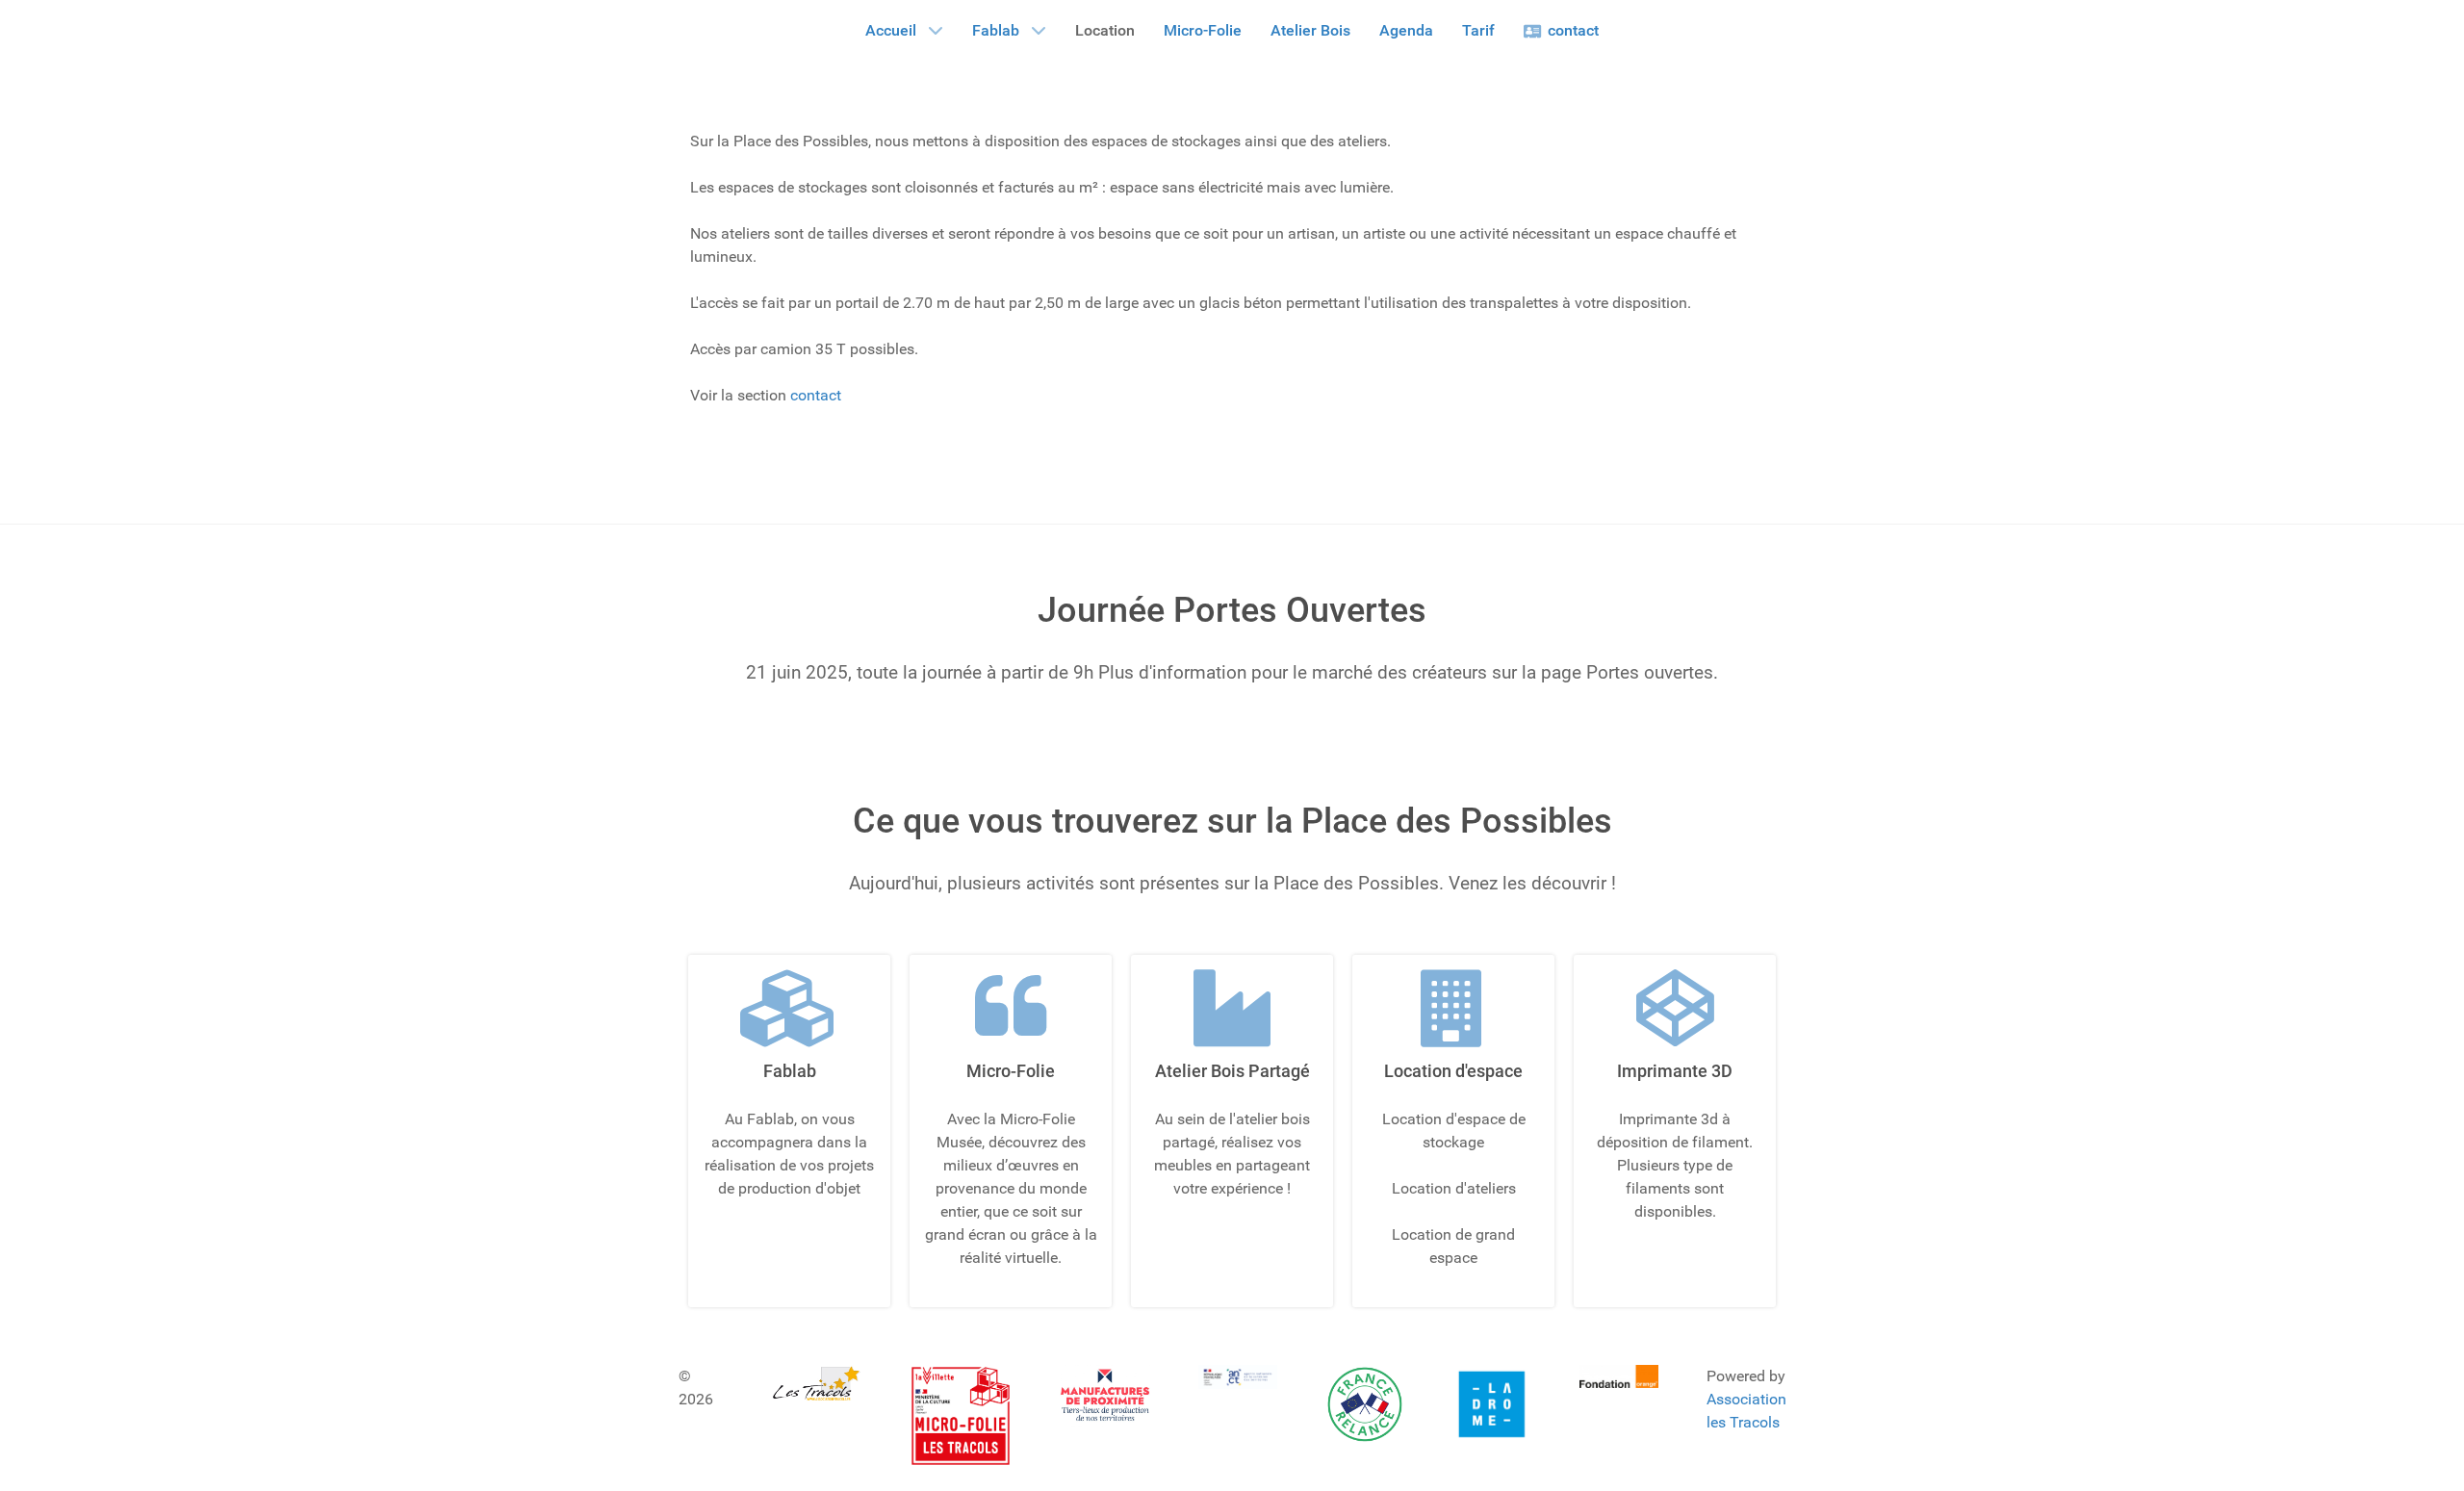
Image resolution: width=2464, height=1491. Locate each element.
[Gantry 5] (816, 1383)
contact (816, 395)
